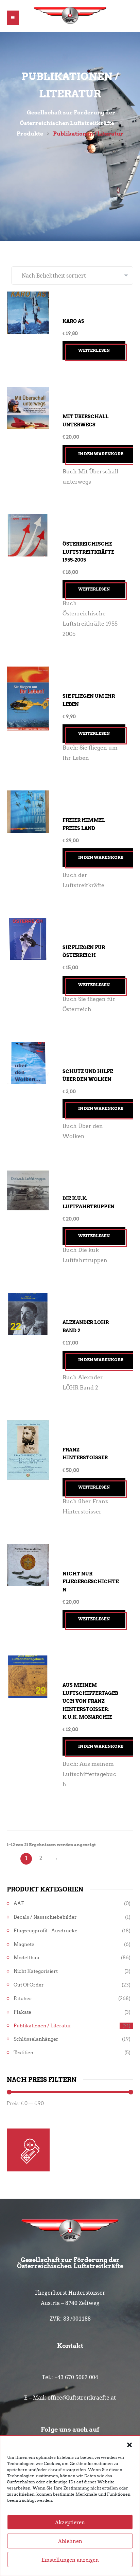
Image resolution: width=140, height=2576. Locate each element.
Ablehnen (70, 2541)
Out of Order (29, 1985)
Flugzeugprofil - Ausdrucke (46, 1931)
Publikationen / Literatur (42, 2026)
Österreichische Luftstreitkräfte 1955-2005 (88, 552)
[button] (129, 2444)
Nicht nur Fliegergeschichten (91, 1582)
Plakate (22, 2012)
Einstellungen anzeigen (70, 2560)
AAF (19, 1904)
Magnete (24, 1944)
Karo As (73, 321)
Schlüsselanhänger (36, 2039)
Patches (23, 1999)
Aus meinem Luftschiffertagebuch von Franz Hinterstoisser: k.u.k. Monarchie (90, 1701)
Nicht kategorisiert (36, 1971)
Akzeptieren (70, 2522)
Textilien (23, 2053)
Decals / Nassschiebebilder (45, 1917)
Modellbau (27, 1958)
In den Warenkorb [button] (101, 454)
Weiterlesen (94, 350)
